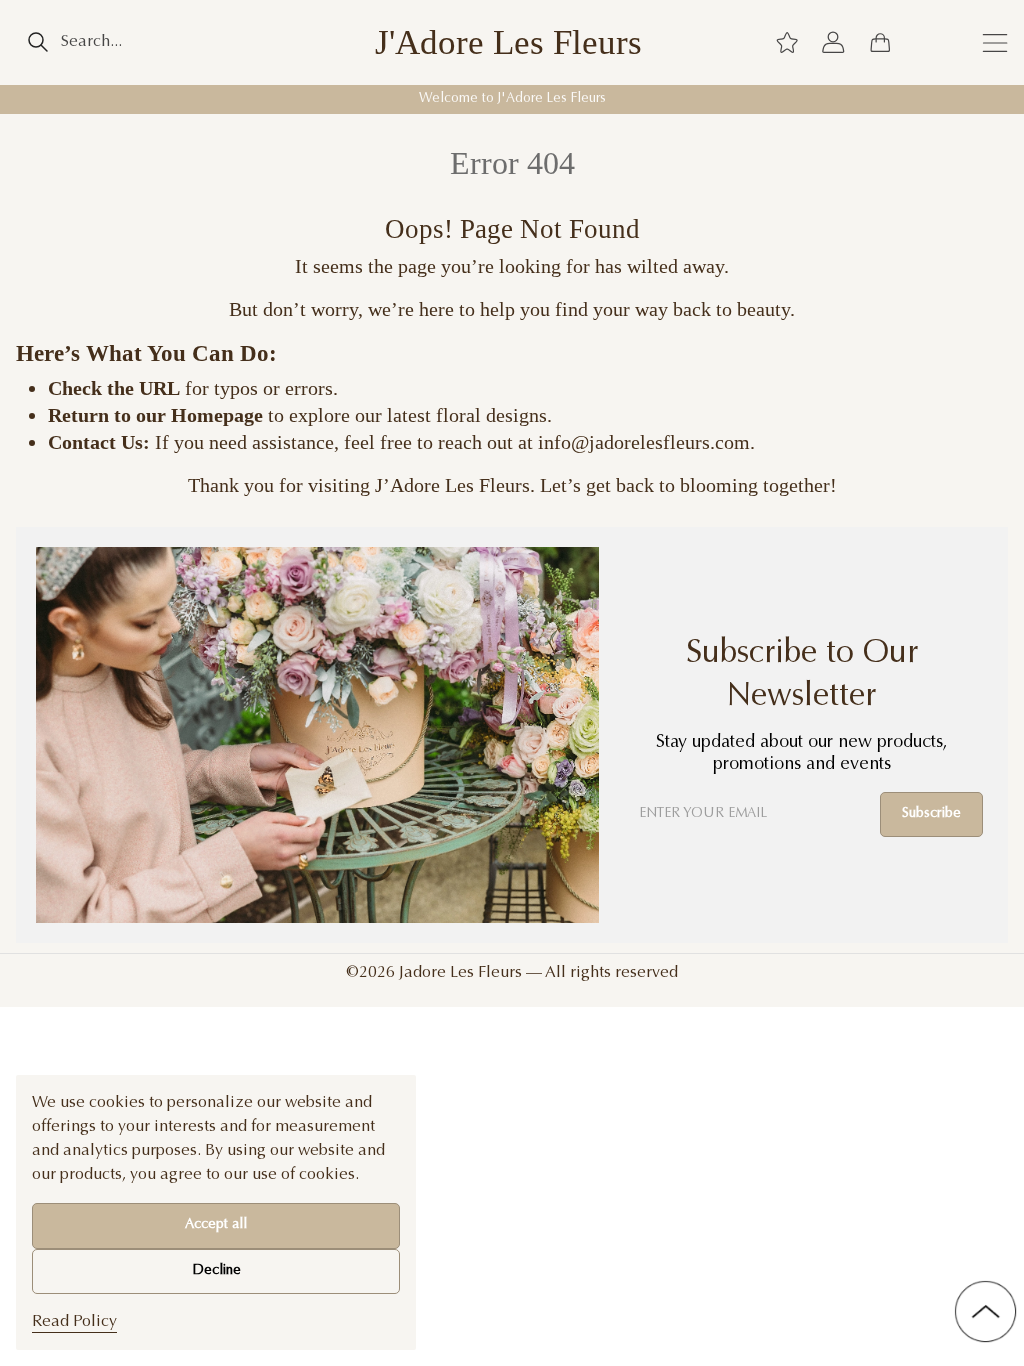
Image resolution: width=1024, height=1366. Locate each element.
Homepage (217, 415)
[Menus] (995, 42)
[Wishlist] (787, 42)
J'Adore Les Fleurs (508, 42)
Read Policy (74, 1322)
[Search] (37, 42)
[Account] (833, 42)
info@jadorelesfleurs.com (644, 442)
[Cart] (880, 42)
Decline (216, 1271)
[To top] (985, 1311)
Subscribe (931, 814)
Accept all (216, 1225)
